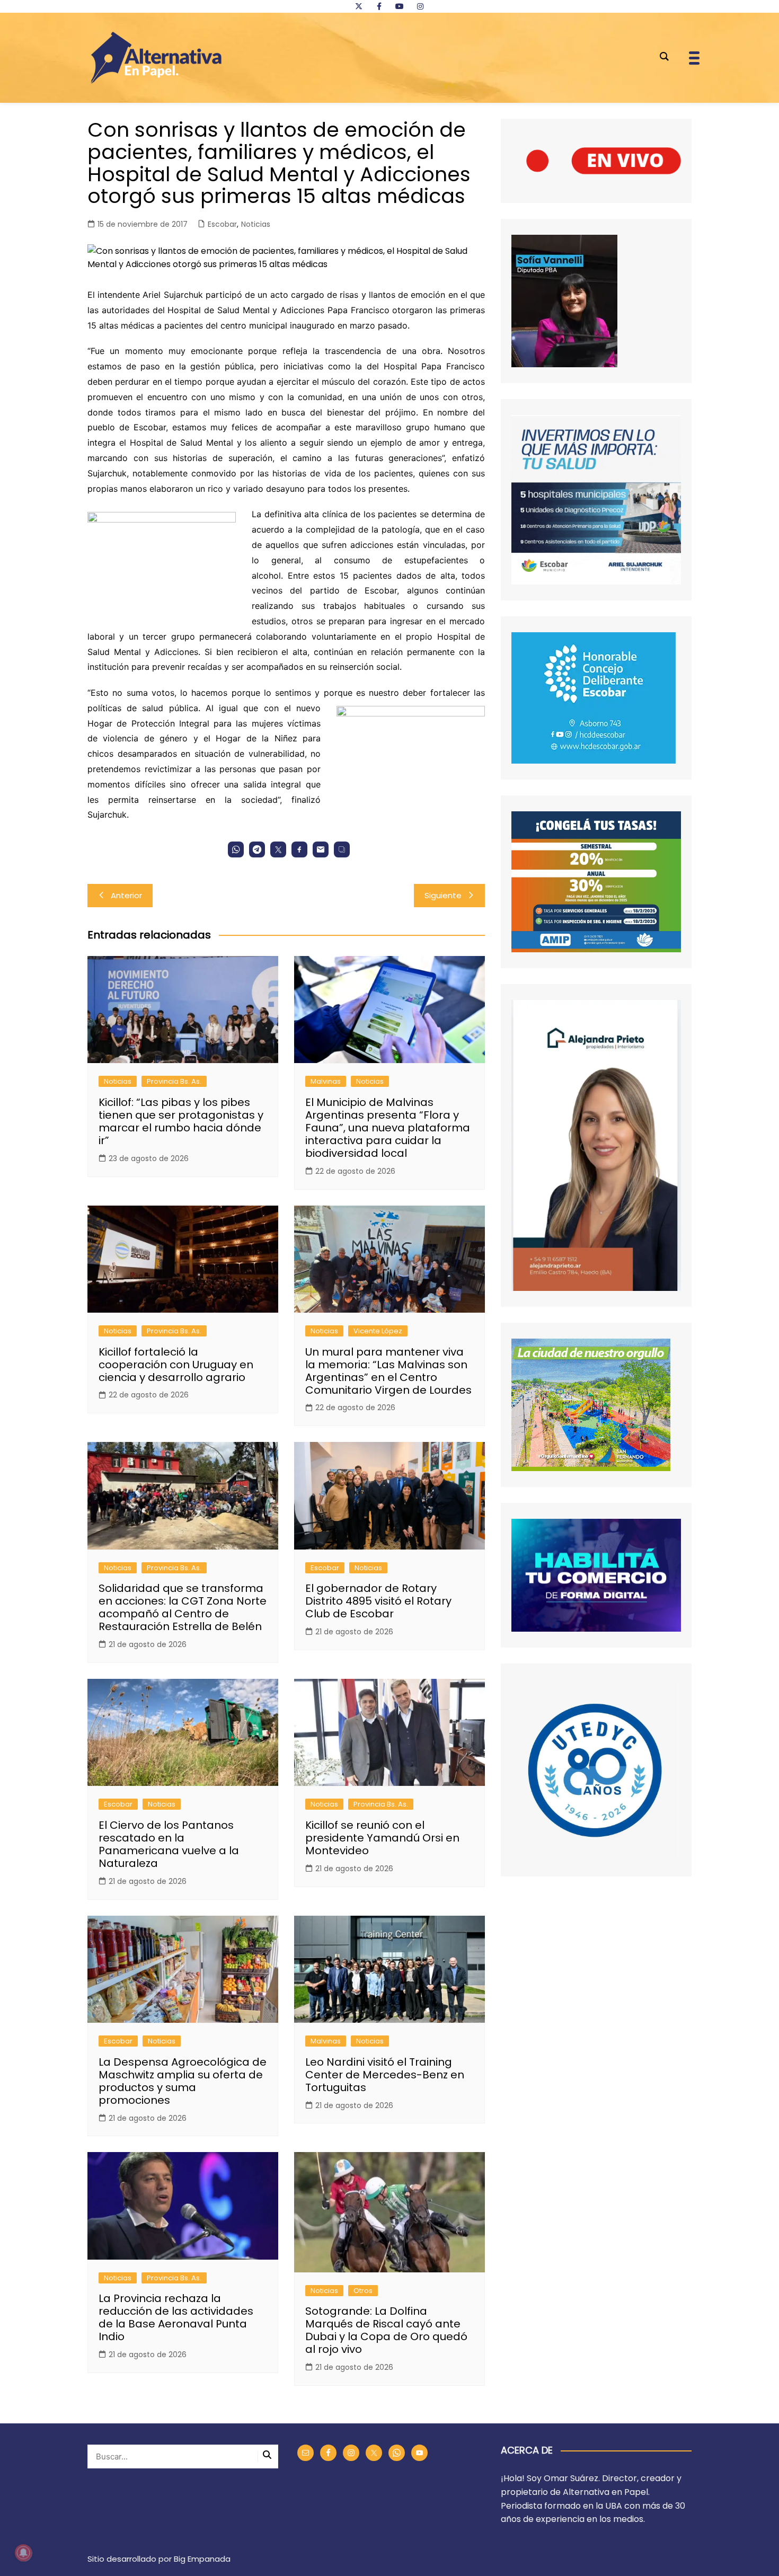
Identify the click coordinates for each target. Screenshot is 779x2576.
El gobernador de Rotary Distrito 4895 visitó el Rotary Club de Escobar (378, 1601)
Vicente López (378, 1331)
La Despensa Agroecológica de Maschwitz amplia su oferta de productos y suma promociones (183, 2081)
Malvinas (326, 1081)
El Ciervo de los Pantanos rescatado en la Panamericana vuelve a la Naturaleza (169, 1844)
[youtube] (400, 6)
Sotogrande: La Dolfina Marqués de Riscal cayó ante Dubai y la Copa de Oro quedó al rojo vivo (386, 2330)
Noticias (256, 224)
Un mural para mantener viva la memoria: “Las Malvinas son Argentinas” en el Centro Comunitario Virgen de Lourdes (388, 1371)
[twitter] (359, 6)
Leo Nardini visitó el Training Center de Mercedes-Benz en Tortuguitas (385, 2075)
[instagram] (420, 6)
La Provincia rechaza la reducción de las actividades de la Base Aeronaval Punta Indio (176, 2317)
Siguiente (443, 895)
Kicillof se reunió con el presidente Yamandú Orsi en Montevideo (382, 1838)
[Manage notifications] (23, 2553)
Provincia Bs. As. (174, 1081)
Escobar (222, 224)
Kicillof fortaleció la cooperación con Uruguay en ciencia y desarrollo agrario (176, 1365)
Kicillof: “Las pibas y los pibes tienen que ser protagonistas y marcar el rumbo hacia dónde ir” (181, 1121)
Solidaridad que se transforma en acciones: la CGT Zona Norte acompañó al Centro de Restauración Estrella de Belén (183, 1607)
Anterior (126, 895)
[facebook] (379, 6)
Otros (363, 2291)
